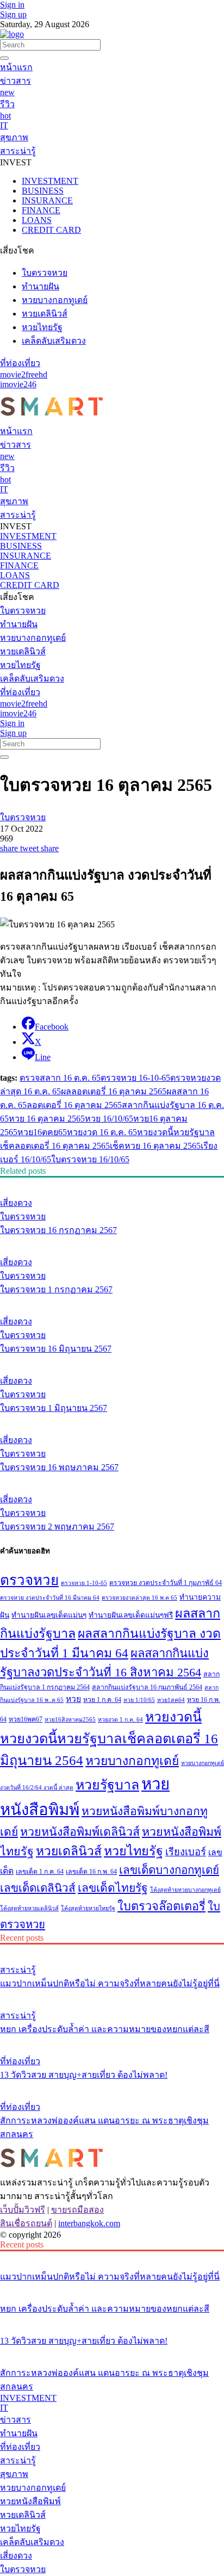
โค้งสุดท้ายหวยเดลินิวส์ (29, 1908)
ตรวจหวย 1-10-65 (84, 1583)
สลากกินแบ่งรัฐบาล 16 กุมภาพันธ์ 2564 (147, 1687)
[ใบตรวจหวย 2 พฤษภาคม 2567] (112, 1479)
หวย (73, 1699)
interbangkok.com (89, 2223)
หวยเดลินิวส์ (69, 1851)
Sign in (12, 5)
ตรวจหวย (29, 1580)
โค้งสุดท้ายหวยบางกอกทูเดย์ (185, 1890)
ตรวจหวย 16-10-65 (135, 1078)
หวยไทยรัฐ (133, 1851)
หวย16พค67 (26, 1719)
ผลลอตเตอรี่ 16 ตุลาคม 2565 (114, 1091)
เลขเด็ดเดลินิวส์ (38, 1888)
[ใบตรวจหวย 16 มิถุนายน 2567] (112, 1301)
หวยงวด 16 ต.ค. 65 (102, 1132)
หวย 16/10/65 (109, 1119)
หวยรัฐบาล (194, 1132)
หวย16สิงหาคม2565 (70, 1720)
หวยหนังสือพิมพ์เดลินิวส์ (80, 1832)
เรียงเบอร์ (186, 1852)
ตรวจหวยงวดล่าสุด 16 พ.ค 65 (139, 1598)
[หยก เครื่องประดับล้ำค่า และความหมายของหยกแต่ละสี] (112, 1995)
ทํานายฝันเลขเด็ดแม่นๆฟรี (131, 1615)
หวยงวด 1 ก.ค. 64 (120, 1720)
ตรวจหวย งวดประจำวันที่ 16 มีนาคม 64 (50, 1598)
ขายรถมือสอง (77, 2210)
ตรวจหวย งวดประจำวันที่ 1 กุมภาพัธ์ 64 (166, 1583)
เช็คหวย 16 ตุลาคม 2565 (155, 1146)
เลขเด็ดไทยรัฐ (113, 1888)
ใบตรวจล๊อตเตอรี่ (161, 1906)
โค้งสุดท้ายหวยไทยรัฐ (88, 1908)
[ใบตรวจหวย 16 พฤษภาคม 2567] (112, 1420)
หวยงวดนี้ (155, 1132)
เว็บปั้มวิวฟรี (23, 2210)
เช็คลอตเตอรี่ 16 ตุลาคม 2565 (55, 1146)
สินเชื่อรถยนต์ (26, 2223)
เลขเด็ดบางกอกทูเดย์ (169, 1870)
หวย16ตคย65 (42, 1132)
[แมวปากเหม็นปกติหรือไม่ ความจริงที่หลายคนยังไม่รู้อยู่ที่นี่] (112, 1949)
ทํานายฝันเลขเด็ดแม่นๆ (49, 1615)
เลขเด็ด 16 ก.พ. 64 (91, 1872)
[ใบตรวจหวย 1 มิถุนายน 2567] (112, 1360)
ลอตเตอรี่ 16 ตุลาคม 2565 (74, 1105)
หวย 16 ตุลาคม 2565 (47, 1119)
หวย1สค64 (171, 1700)
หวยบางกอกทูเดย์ (132, 1761)
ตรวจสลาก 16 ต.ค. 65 (60, 1078)
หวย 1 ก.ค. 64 (102, 1700)
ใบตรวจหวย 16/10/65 (90, 1159)
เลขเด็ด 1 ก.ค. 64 (40, 1872)
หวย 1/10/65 (139, 1700)
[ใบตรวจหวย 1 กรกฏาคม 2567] (112, 1242)
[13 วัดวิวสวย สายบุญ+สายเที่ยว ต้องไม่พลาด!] (112, 2041)
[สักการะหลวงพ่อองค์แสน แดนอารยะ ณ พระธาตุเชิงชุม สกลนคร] (112, 2086)
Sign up (13, 14)
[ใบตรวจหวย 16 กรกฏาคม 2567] (112, 1182)
